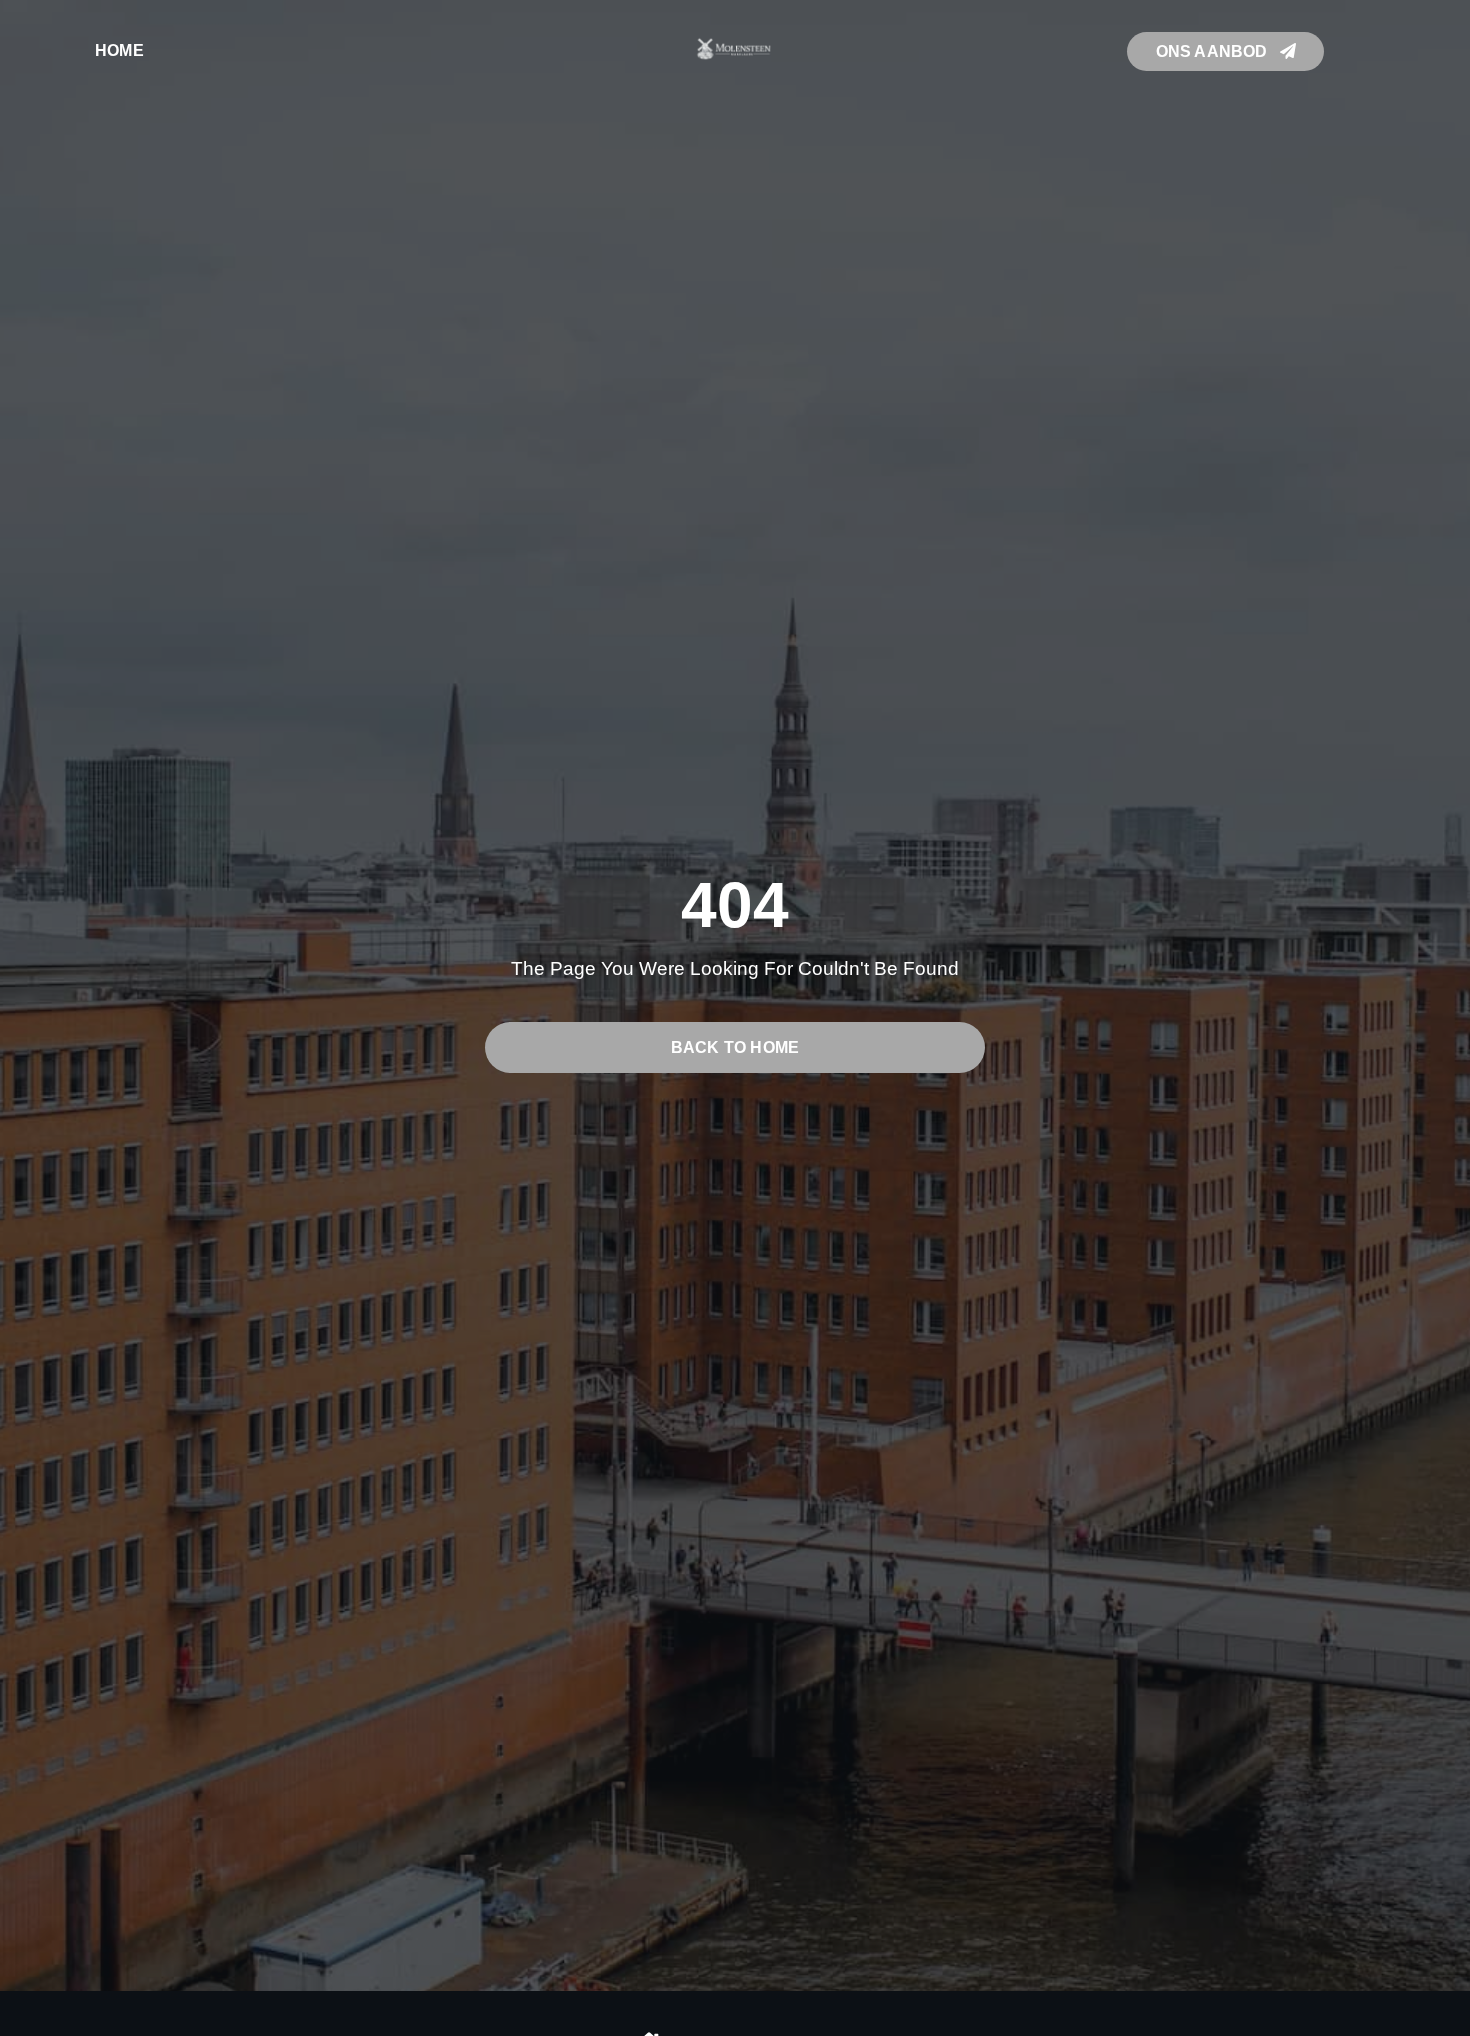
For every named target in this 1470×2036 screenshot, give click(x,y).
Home (119, 50)
